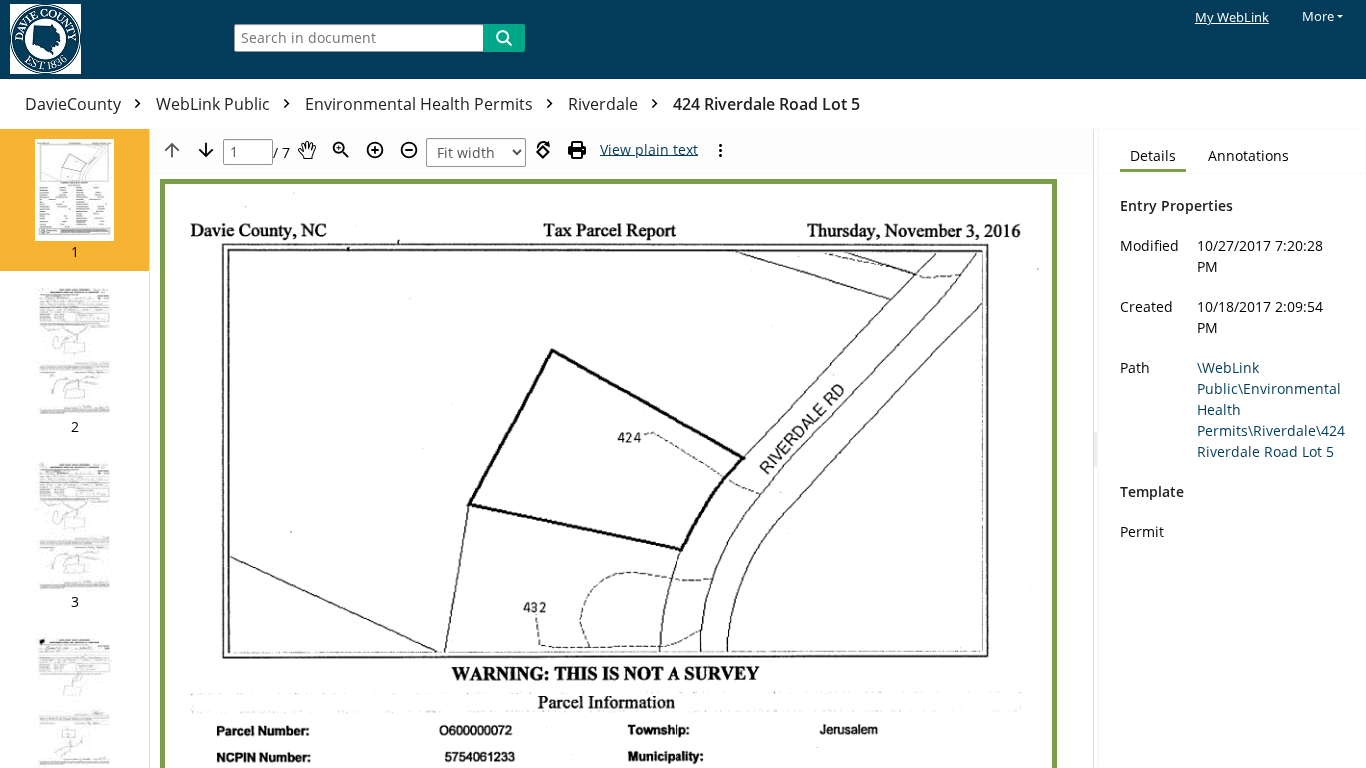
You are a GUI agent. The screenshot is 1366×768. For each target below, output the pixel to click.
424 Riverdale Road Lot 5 (766, 104)
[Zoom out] (409, 150)
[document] (1232, 448)
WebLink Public (215, 104)
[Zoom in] (375, 150)
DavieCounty (75, 104)
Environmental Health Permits (421, 104)
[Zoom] (341, 150)
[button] (74, 200)
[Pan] (307, 150)
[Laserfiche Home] (105, 39)
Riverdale (605, 104)
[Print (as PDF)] (577, 150)
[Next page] (206, 150)
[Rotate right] (543, 150)
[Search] (504, 38)
